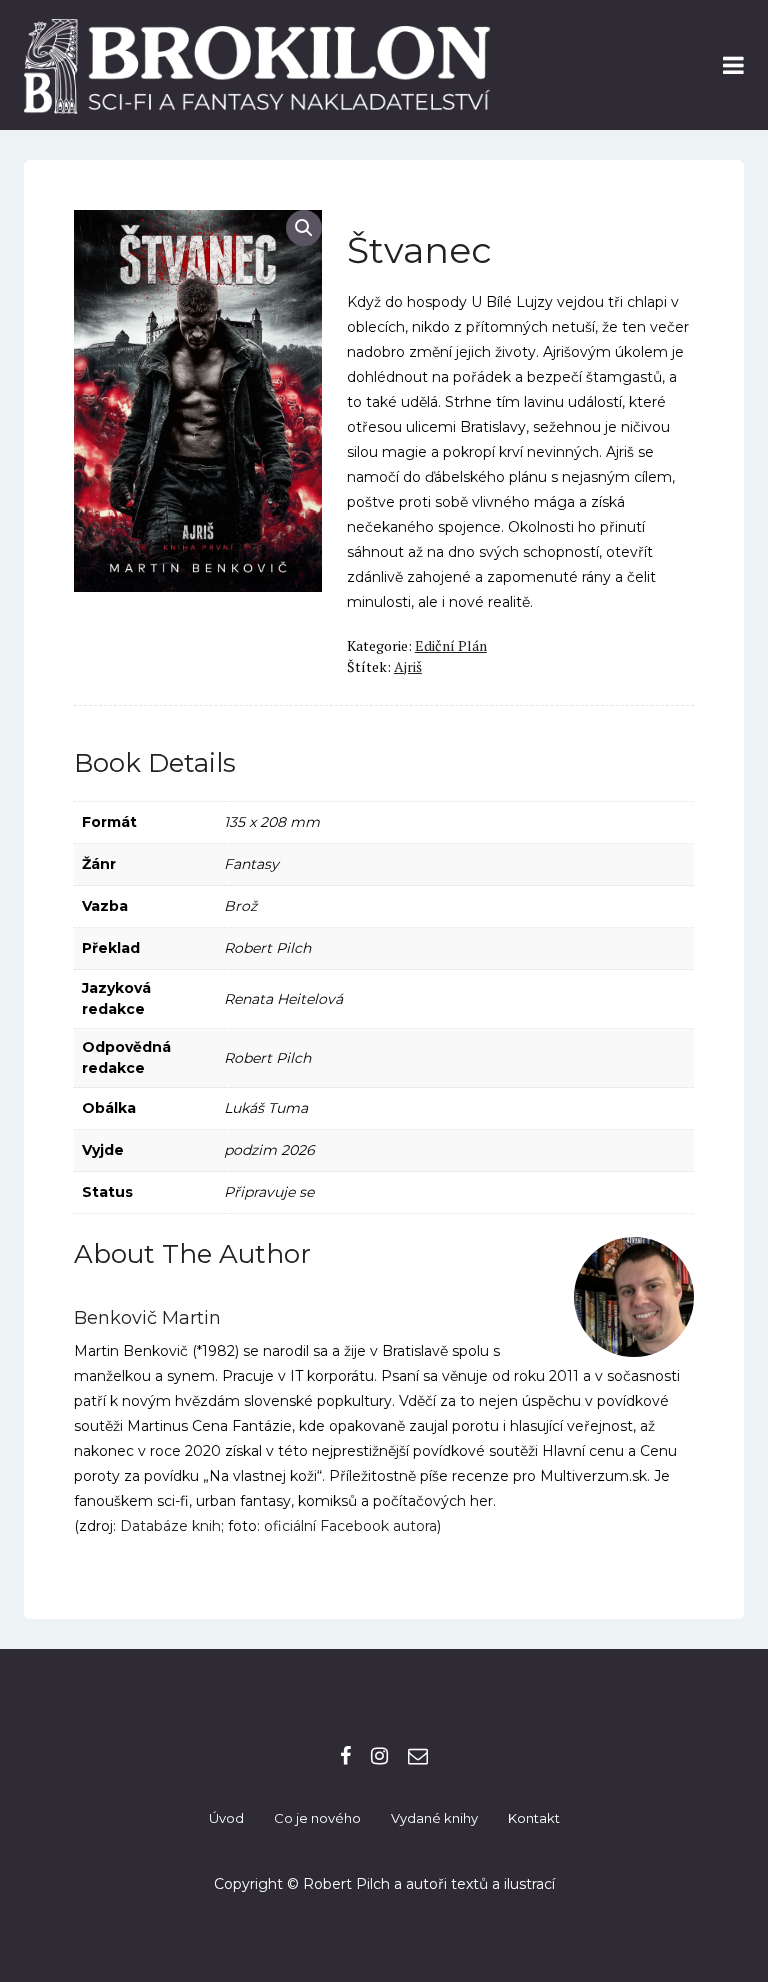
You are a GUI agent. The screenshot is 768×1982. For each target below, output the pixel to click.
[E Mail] (418, 1756)
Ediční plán (451, 645)
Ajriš (408, 666)
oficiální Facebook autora (350, 1526)
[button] (304, 228)
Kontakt (534, 1818)
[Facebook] (345, 1756)
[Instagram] (379, 1756)
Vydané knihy (434, 1818)
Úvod (226, 1818)
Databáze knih (170, 1526)
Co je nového (317, 1818)
